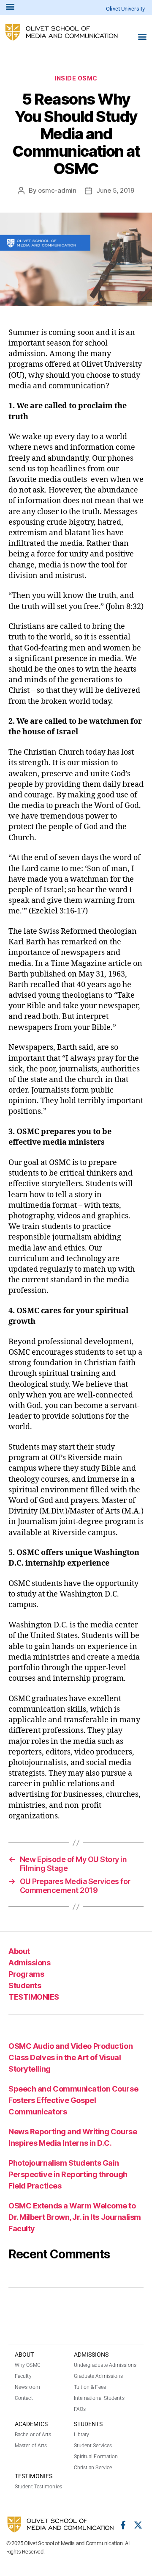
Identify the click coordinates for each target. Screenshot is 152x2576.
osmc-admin (57, 190)
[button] (142, 36)
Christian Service (93, 2468)
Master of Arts (31, 2446)
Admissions (29, 1963)
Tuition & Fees (90, 2387)
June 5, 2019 (115, 190)
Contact (24, 2398)
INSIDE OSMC (76, 78)
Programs (26, 1974)
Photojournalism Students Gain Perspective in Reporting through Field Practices (68, 2174)
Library (82, 2435)
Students (25, 1985)
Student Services (93, 2446)
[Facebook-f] (123, 2525)
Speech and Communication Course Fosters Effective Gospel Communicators (73, 2100)
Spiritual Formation (96, 2457)
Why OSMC (28, 2365)
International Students (99, 2398)
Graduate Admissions (99, 2376)
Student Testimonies (38, 2487)
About (19, 1951)
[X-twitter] (138, 2525)
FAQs (80, 2409)
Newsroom (27, 2387)
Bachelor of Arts (33, 2435)
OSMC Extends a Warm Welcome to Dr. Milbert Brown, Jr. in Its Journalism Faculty (75, 2217)
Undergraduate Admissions (105, 2365)
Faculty (23, 2376)
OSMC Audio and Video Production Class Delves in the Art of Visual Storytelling (71, 2057)
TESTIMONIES (34, 1997)
